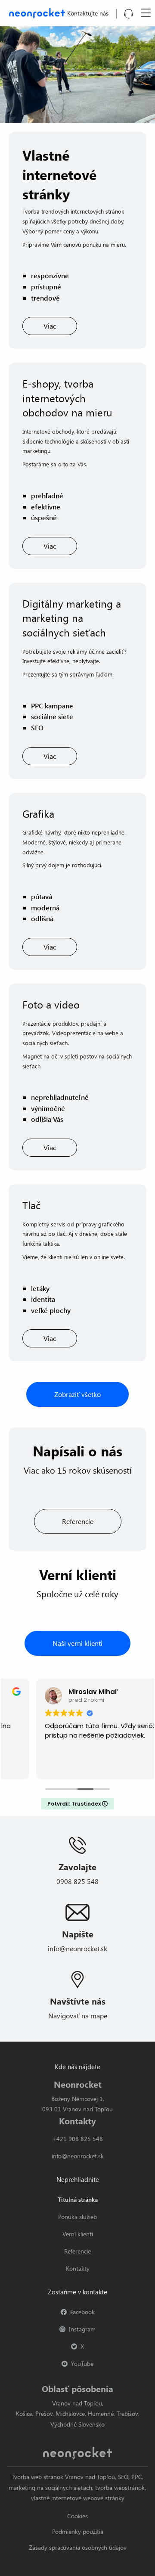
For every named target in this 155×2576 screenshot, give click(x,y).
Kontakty (78, 2268)
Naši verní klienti (77, 1643)
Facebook (82, 2312)
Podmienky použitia (78, 2531)
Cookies (77, 2516)
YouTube (82, 2363)
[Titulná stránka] (35, 12)
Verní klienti (78, 2234)
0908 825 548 (77, 1881)
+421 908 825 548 (77, 2139)
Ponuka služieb (77, 2217)
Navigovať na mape (78, 2016)
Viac (50, 326)
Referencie (78, 1521)
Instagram (82, 2329)
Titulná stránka (78, 2199)
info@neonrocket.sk (77, 1948)
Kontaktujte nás (88, 13)
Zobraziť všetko (77, 1394)
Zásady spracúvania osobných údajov (78, 2547)
